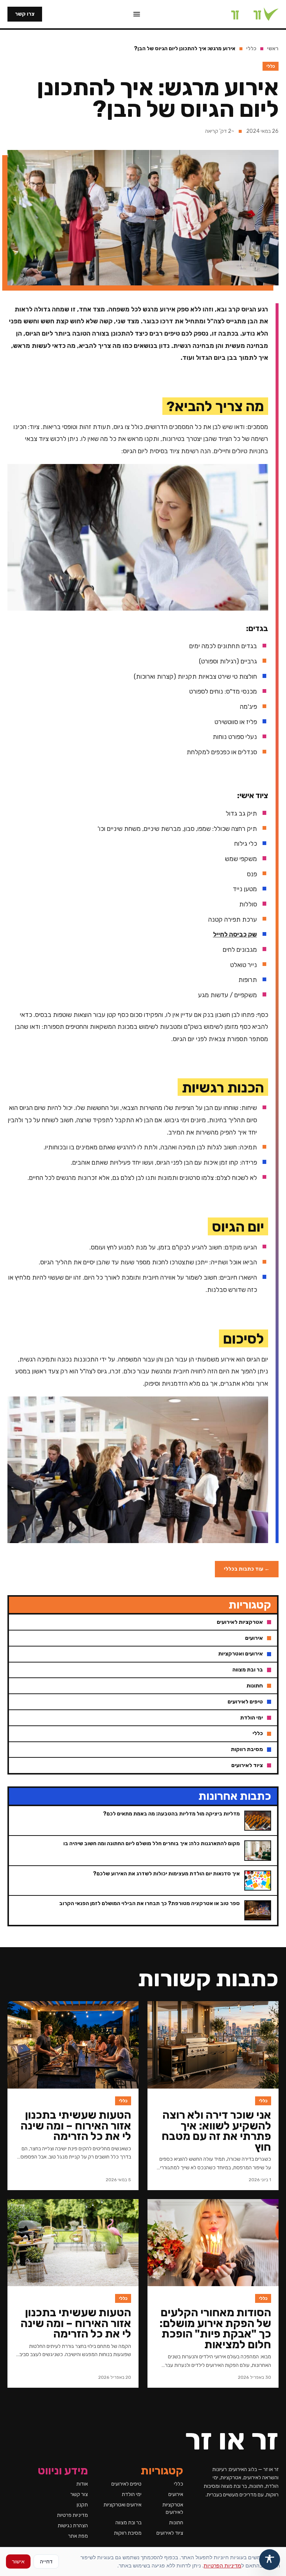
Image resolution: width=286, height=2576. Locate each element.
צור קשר (79, 2494)
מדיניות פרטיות (72, 2515)
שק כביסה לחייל (235, 934)
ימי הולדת (132, 2494)
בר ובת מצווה (128, 2523)
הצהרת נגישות (73, 2526)
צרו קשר (25, 14)
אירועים (176, 2494)
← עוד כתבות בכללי (247, 1569)
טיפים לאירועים (126, 2484)
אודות (82, 2484)
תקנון (82, 2505)
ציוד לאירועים (170, 2533)
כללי (251, 49)
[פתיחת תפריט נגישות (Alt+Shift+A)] (270, 2560)
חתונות (176, 2523)
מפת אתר (78, 2536)
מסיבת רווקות (128, 2533)
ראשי (273, 49)
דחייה (46, 2561)
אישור (18, 2561)
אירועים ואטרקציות (123, 2505)
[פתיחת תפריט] (137, 14)
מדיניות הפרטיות (223, 2565)
